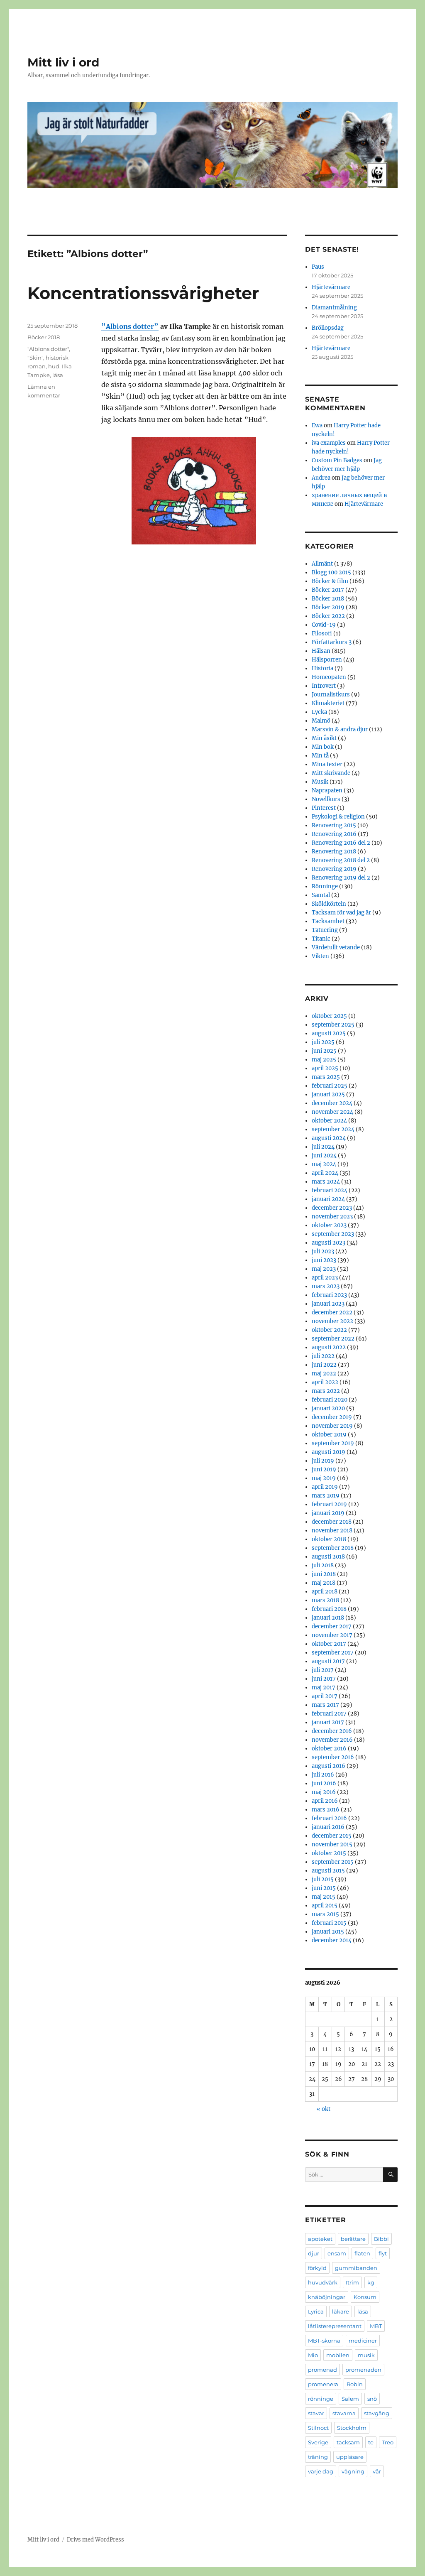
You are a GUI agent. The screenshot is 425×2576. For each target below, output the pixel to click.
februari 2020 (330, 1400)
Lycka (319, 712)
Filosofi (322, 634)
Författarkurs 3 (332, 642)
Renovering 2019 (334, 869)
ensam (337, 2253)
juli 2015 (323, 1879)
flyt (383, 2253)
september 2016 (333, 1757)
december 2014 (332, 1940)
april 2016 (325, 1801)
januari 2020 (328, 1408)
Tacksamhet (328, 921)
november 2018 (332, 1531)
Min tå (320, 756)
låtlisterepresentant (335, 2326)
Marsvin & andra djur (340, 729)
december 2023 (332, 1208)
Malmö (321, 721)
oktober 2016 (329, 1749)
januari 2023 (328, 1304)
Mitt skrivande (331, 773)
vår (377, 2471)
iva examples (329, 443)
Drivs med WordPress (95, 2540)
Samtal (321, 895)
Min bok (323, 747)
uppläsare (350, 2457)
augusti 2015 (328, 1871)
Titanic (321, 939)
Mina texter (327, 764)
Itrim (352, 2282)
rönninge (321, 2399)
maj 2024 (324, 1164)
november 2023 (332, 1217)
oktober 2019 (329, 1435)
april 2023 (325, 1278)
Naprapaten (327, 790)
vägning (353, 2471)
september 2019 (333, 1443)
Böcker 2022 (328, 616)
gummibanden (356, 2268)
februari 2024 (330, 1190)
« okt (324, 2109)
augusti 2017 (328, 1661)
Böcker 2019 (328, 607)
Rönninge (325, 886)
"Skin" (35, 358)
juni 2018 (324, 1574)
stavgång (377, 2413)
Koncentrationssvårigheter (143, 293)
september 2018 (333, 1548)
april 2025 (325, 1068)
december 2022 (332, 1313)
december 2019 (332, 1417)
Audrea (321, 478)
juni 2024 (324, 1156)
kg (371, 2282)
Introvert (324, 686)
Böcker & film (330, 581)
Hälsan (321, 651)
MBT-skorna (324, 2341)
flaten (362, 2253)
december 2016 (332, 1731)
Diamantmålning (334, 308)
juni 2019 (324, 1469)
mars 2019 (326, 1496)
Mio (313, 2355)
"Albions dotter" (48, 349)
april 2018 (325, 1592)
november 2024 (332, 1112)
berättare (353, 2239)
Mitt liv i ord (63, 62)
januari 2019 (328, 1513)
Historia (322, 668)
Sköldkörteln (329, 904)
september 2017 (333, 1653)
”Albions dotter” (130, 326)
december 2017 (332, 1626)
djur (314, 2253)
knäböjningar (327, 2297)
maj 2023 (324, 1269)
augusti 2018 (328, 1557)
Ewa (317, 425)
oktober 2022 (329, 1330)
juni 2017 (324, 1679)
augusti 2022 (329, 1347)
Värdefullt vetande (336, 947)
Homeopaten (329, 677)
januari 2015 (328, 1932)
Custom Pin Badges (337, 460)
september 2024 (333, 1129)
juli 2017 (323, 1670)
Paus (318, 267)
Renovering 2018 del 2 (341, 860)
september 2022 (333, 1339)
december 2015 (332, 1836)
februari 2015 (329, 1923)
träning (318, 2457)
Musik (320, 782)
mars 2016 (326, 1810)
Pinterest (324, 808)
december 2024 (332, 1103)
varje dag (321, 2471)
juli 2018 (323, 1565)
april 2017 (325, 1696)
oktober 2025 (329, 1016)
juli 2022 (323, 1356)
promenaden (363, 2370)
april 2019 (325, 1487)
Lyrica (316, 2311)
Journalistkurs (331, 695)
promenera (323, 2384)
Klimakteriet (328, 703)
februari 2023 (329, 1295)
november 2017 (332, 1635)
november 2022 (332, 1321)
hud (54, 366)
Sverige (318, 2442)
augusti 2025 (329, 1033)
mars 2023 (326, 1286)
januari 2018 (328, 1618)
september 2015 (333, 1862)
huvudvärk (323, 2282)
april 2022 (325, 1382)
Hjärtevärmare (331, 287)
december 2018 (332, 1522)
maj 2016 (324, 1792)
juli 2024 (323, 1147)
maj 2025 (324, 1060)
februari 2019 (329, 1504)
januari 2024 (328, 1199)
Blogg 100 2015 (331, 572)
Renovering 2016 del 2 (341, 843)
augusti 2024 (329, 1138)
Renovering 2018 (334, 852)
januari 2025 (328, 1094)
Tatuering (325, 930)
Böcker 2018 (44, 337)
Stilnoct (318, 2428)
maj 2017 (324, 1688)
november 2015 (332, 1844)
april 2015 (325, 1906)
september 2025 (333, 1025)
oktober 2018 (329, 1539)
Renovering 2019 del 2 (341, 878)
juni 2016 (324, 1783)
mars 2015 (325, 1914)
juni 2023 (324, 1260)
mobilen (338, 2355)
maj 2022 (324, 1374)
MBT (376, 2326)
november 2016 (332, 1740)
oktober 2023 (329, 1225)
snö (372, 2399)
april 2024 (325, 1173)
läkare (341, 2311)
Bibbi (381, 2239)
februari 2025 (330, 1086)
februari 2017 (329, 1714)
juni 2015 (324, 1888)
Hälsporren (327, 660)
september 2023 (333, 1234)
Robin (355, 2384)
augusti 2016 (329, 1766)
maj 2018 (324, 1583)
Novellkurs (326, 799)
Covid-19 (324, 625)
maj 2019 (324, 1478)
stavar (316, 2413)
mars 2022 (326, 1391)
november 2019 (332, 1426)
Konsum (365, 2297)
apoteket (320, 2239)
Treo (388, 2442)
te (371, 2442)
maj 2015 (324, 1897)
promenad (322, 2370)
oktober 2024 (329, 1121)
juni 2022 (324, 1365)
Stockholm (352, 2428)
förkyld (317, 2268)
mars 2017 (325, 1705)
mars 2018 (325, 1600)
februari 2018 (329, 1609)
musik (366, 2355)
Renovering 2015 (334, 825)
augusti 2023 (329, 1243)
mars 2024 (326, 1182)
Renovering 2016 (334, 834)
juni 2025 (324, 1051)
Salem (350, 2399)
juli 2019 (323, 1461)
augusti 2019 (329, 1452)
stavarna (344, 2413)
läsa (58, 375)
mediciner (363, 2341)
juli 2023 (323, 1251)
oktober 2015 (329, 1853)
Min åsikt (324, 738)
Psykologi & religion (338, 817)
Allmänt (322, 564)
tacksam (348, 2442)
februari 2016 (329, 1818)
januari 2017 (328, 1722)
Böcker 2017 (328, 590)
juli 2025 (323, 1042)
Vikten (320, 956)
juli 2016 (323, 1775)
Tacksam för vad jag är (341, 913)
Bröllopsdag (328, 328)
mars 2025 (326, 1077)
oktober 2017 (329, 1644)
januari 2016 (328, 1827)
